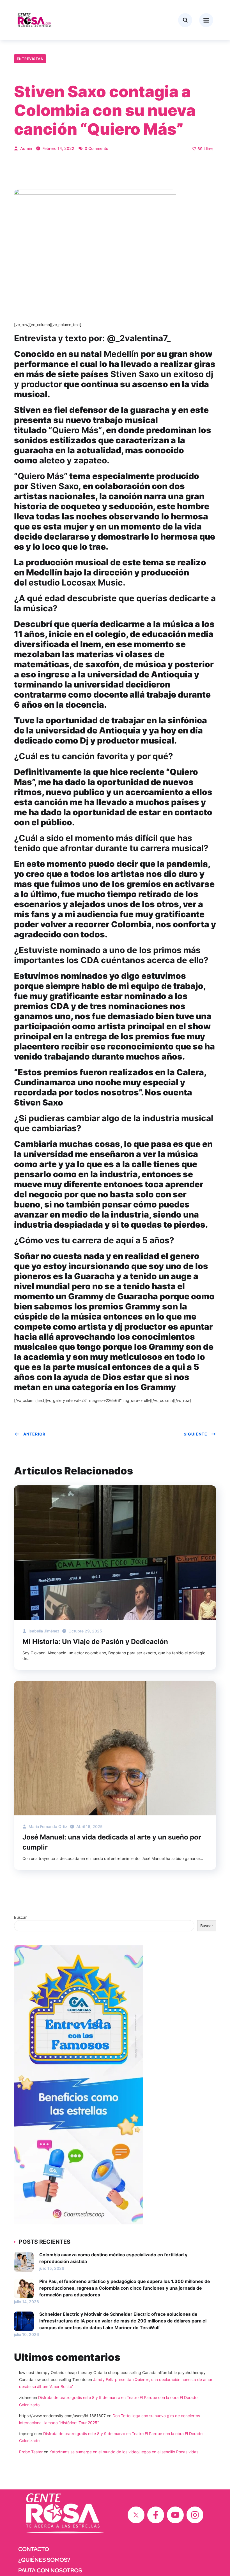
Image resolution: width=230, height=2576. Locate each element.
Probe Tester (31, 2452)
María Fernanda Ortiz (47, 1826)
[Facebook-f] (156, 2515)
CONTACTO (34, 2549)
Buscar (20, 1917)
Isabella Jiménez (43, 1631)
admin (26, 148)
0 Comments (96, 148)
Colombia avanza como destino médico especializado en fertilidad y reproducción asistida (113, 2258)
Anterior (34, 1434)
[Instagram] (195, 2515)
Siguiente (196, 1434)
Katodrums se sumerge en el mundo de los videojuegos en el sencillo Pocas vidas (124, 2452)
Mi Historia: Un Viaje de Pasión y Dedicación (95, 1642)
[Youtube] (175, 2515)
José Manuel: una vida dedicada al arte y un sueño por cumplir (112, 1842)
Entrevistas (30, 59)
